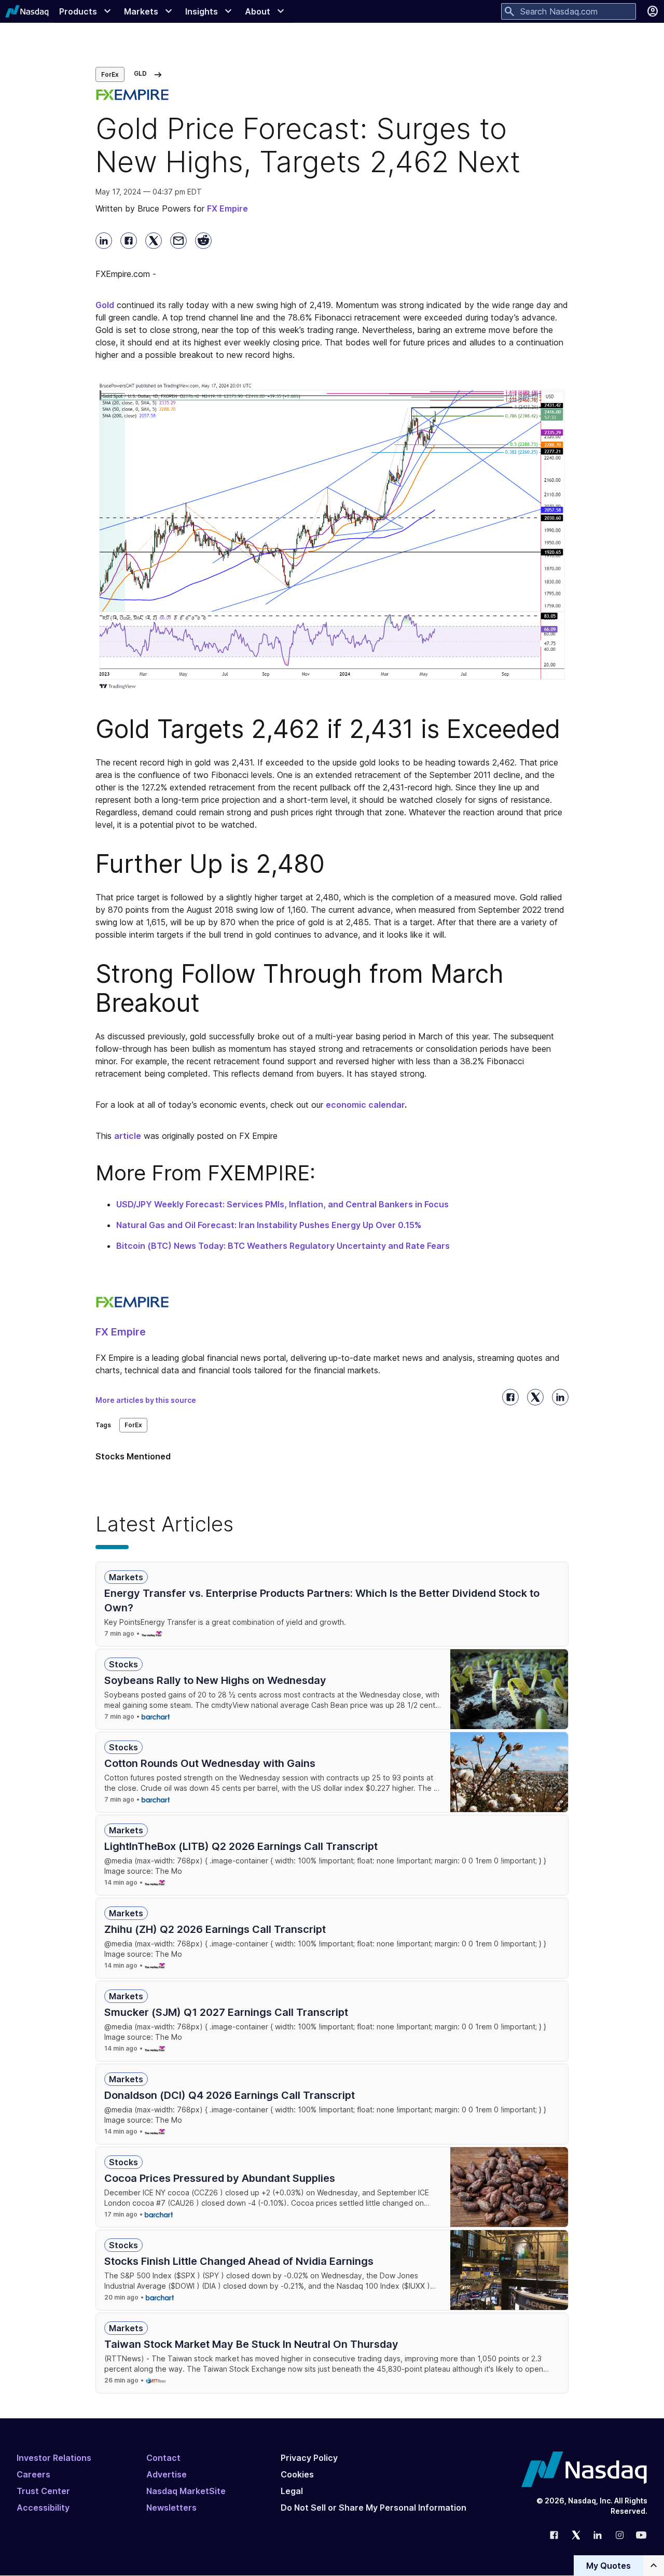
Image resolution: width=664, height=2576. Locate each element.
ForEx (110, 74)
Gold (105, 305)
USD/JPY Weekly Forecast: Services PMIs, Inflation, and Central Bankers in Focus (282, 1204)
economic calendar (365, 1105)
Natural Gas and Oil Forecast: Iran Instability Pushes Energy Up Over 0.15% (269, 1225)
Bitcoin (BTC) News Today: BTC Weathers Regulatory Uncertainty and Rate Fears (283, 1246)
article (128, 1136)
